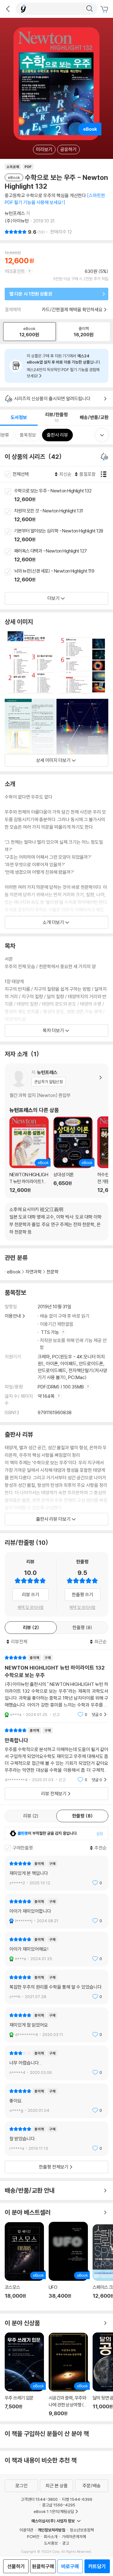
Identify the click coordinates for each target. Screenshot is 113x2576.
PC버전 (33, 2537)
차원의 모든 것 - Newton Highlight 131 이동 (64, 516)
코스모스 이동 (24, 2264)
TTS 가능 (50, 1332)
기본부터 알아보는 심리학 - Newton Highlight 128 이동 (64, 536)
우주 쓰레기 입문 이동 (24, 2374)
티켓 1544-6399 (77, 2499)
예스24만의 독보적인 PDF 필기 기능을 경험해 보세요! (63, 373)
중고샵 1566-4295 (59, 2505)
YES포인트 (15, 271)
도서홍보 (51, 2543)
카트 (105, 9)
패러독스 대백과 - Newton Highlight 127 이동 (64, 556)
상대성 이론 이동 (73, 1155)
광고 (66, 2543)
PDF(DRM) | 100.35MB (61, 1387)
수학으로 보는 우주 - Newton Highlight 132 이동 (64, 496)
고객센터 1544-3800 (39, 2499)
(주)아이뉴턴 (17, 221)
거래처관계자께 (74, 2537)
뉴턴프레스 (15, 213)
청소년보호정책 (82, 2530)
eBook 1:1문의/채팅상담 (54, 2511)
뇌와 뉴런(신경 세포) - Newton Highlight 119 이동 (64, 576)
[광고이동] (89, 9)
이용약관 (26, 2530)
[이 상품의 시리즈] (105, 457)
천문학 (53, 1272)
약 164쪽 (47, 1396)
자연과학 (34, 1272)
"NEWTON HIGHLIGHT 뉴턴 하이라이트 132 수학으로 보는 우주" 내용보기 (56, 1686)
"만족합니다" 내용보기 (56, 1755)
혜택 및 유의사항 (31, 1607)
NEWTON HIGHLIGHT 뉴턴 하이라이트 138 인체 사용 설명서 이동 (29, 1155)
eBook (14, 1272)
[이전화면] (8, 9)
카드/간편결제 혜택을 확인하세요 (72, 310)
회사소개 (51, 2537)
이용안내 (13, 1316)
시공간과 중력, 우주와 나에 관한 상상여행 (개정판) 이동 (68, 2374)
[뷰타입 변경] (105, 474)
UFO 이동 (68, 2264)
